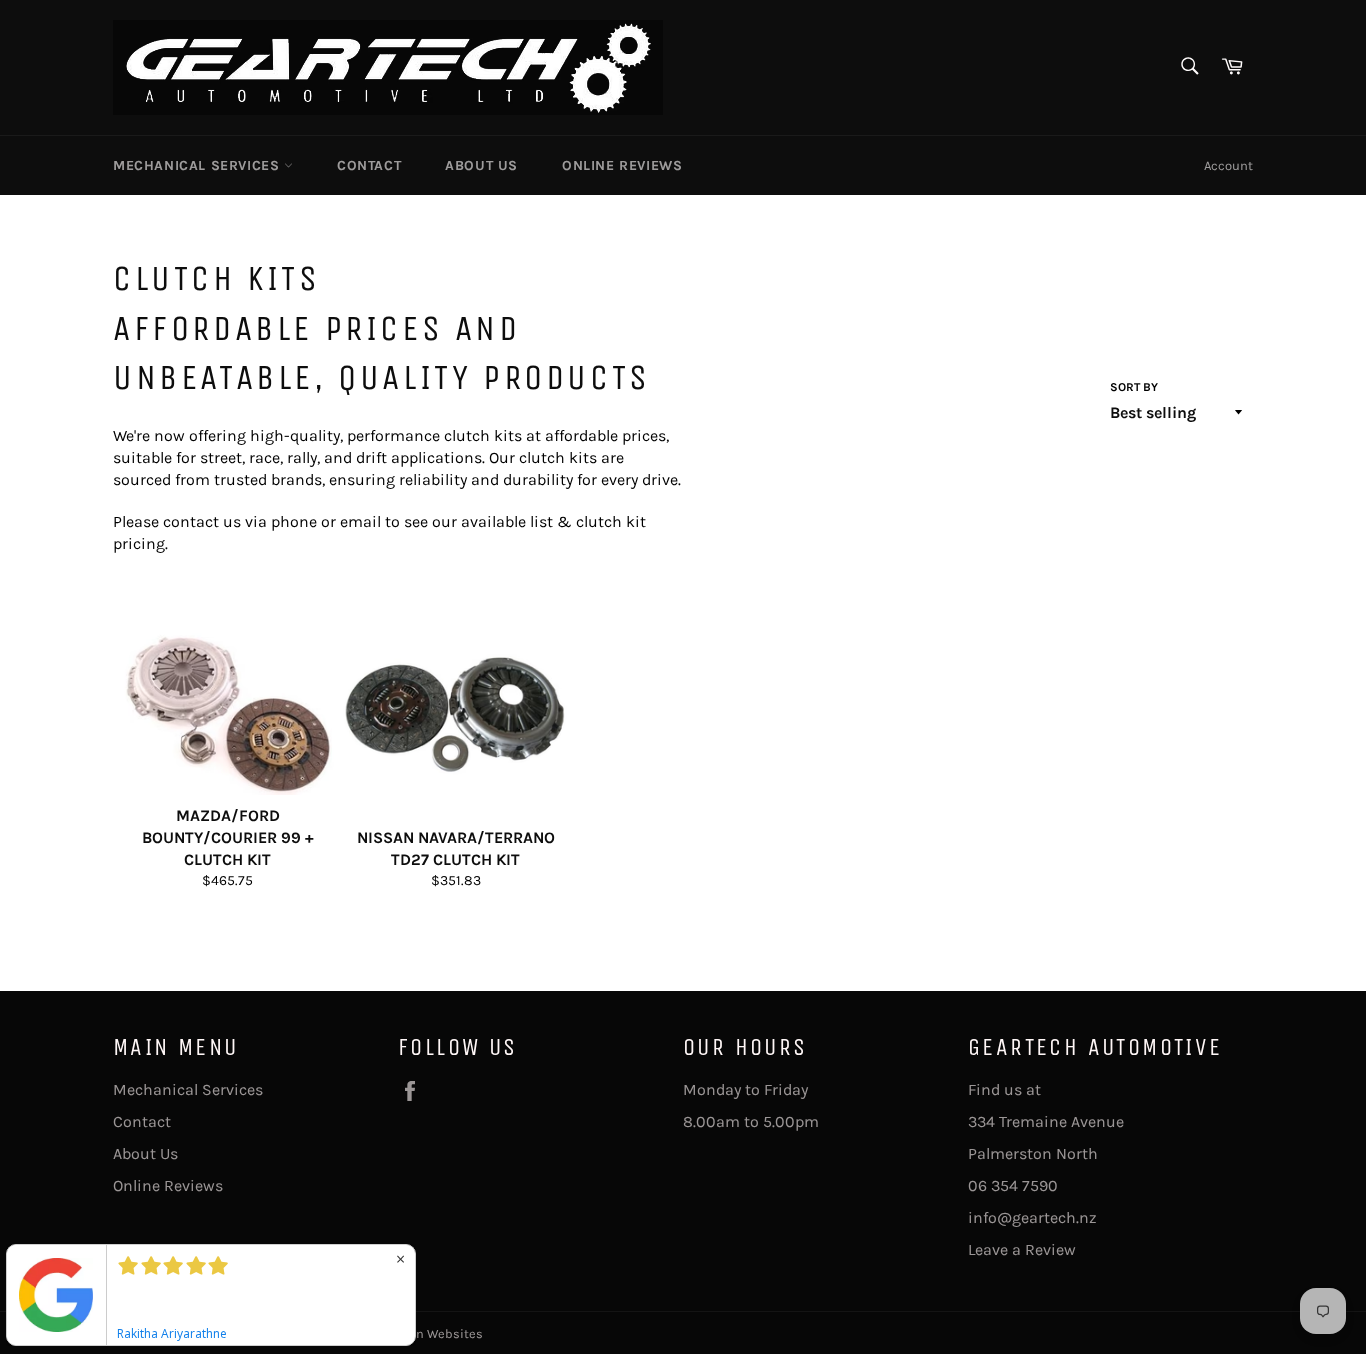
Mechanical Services (198, 165)
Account (1228, 165)
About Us (481, 165)
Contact (369, 165)
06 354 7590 (1013, 1185)
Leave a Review (1022, 1249)
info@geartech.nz (1032, 1217)
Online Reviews (622, 165)
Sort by (1134, 387)
